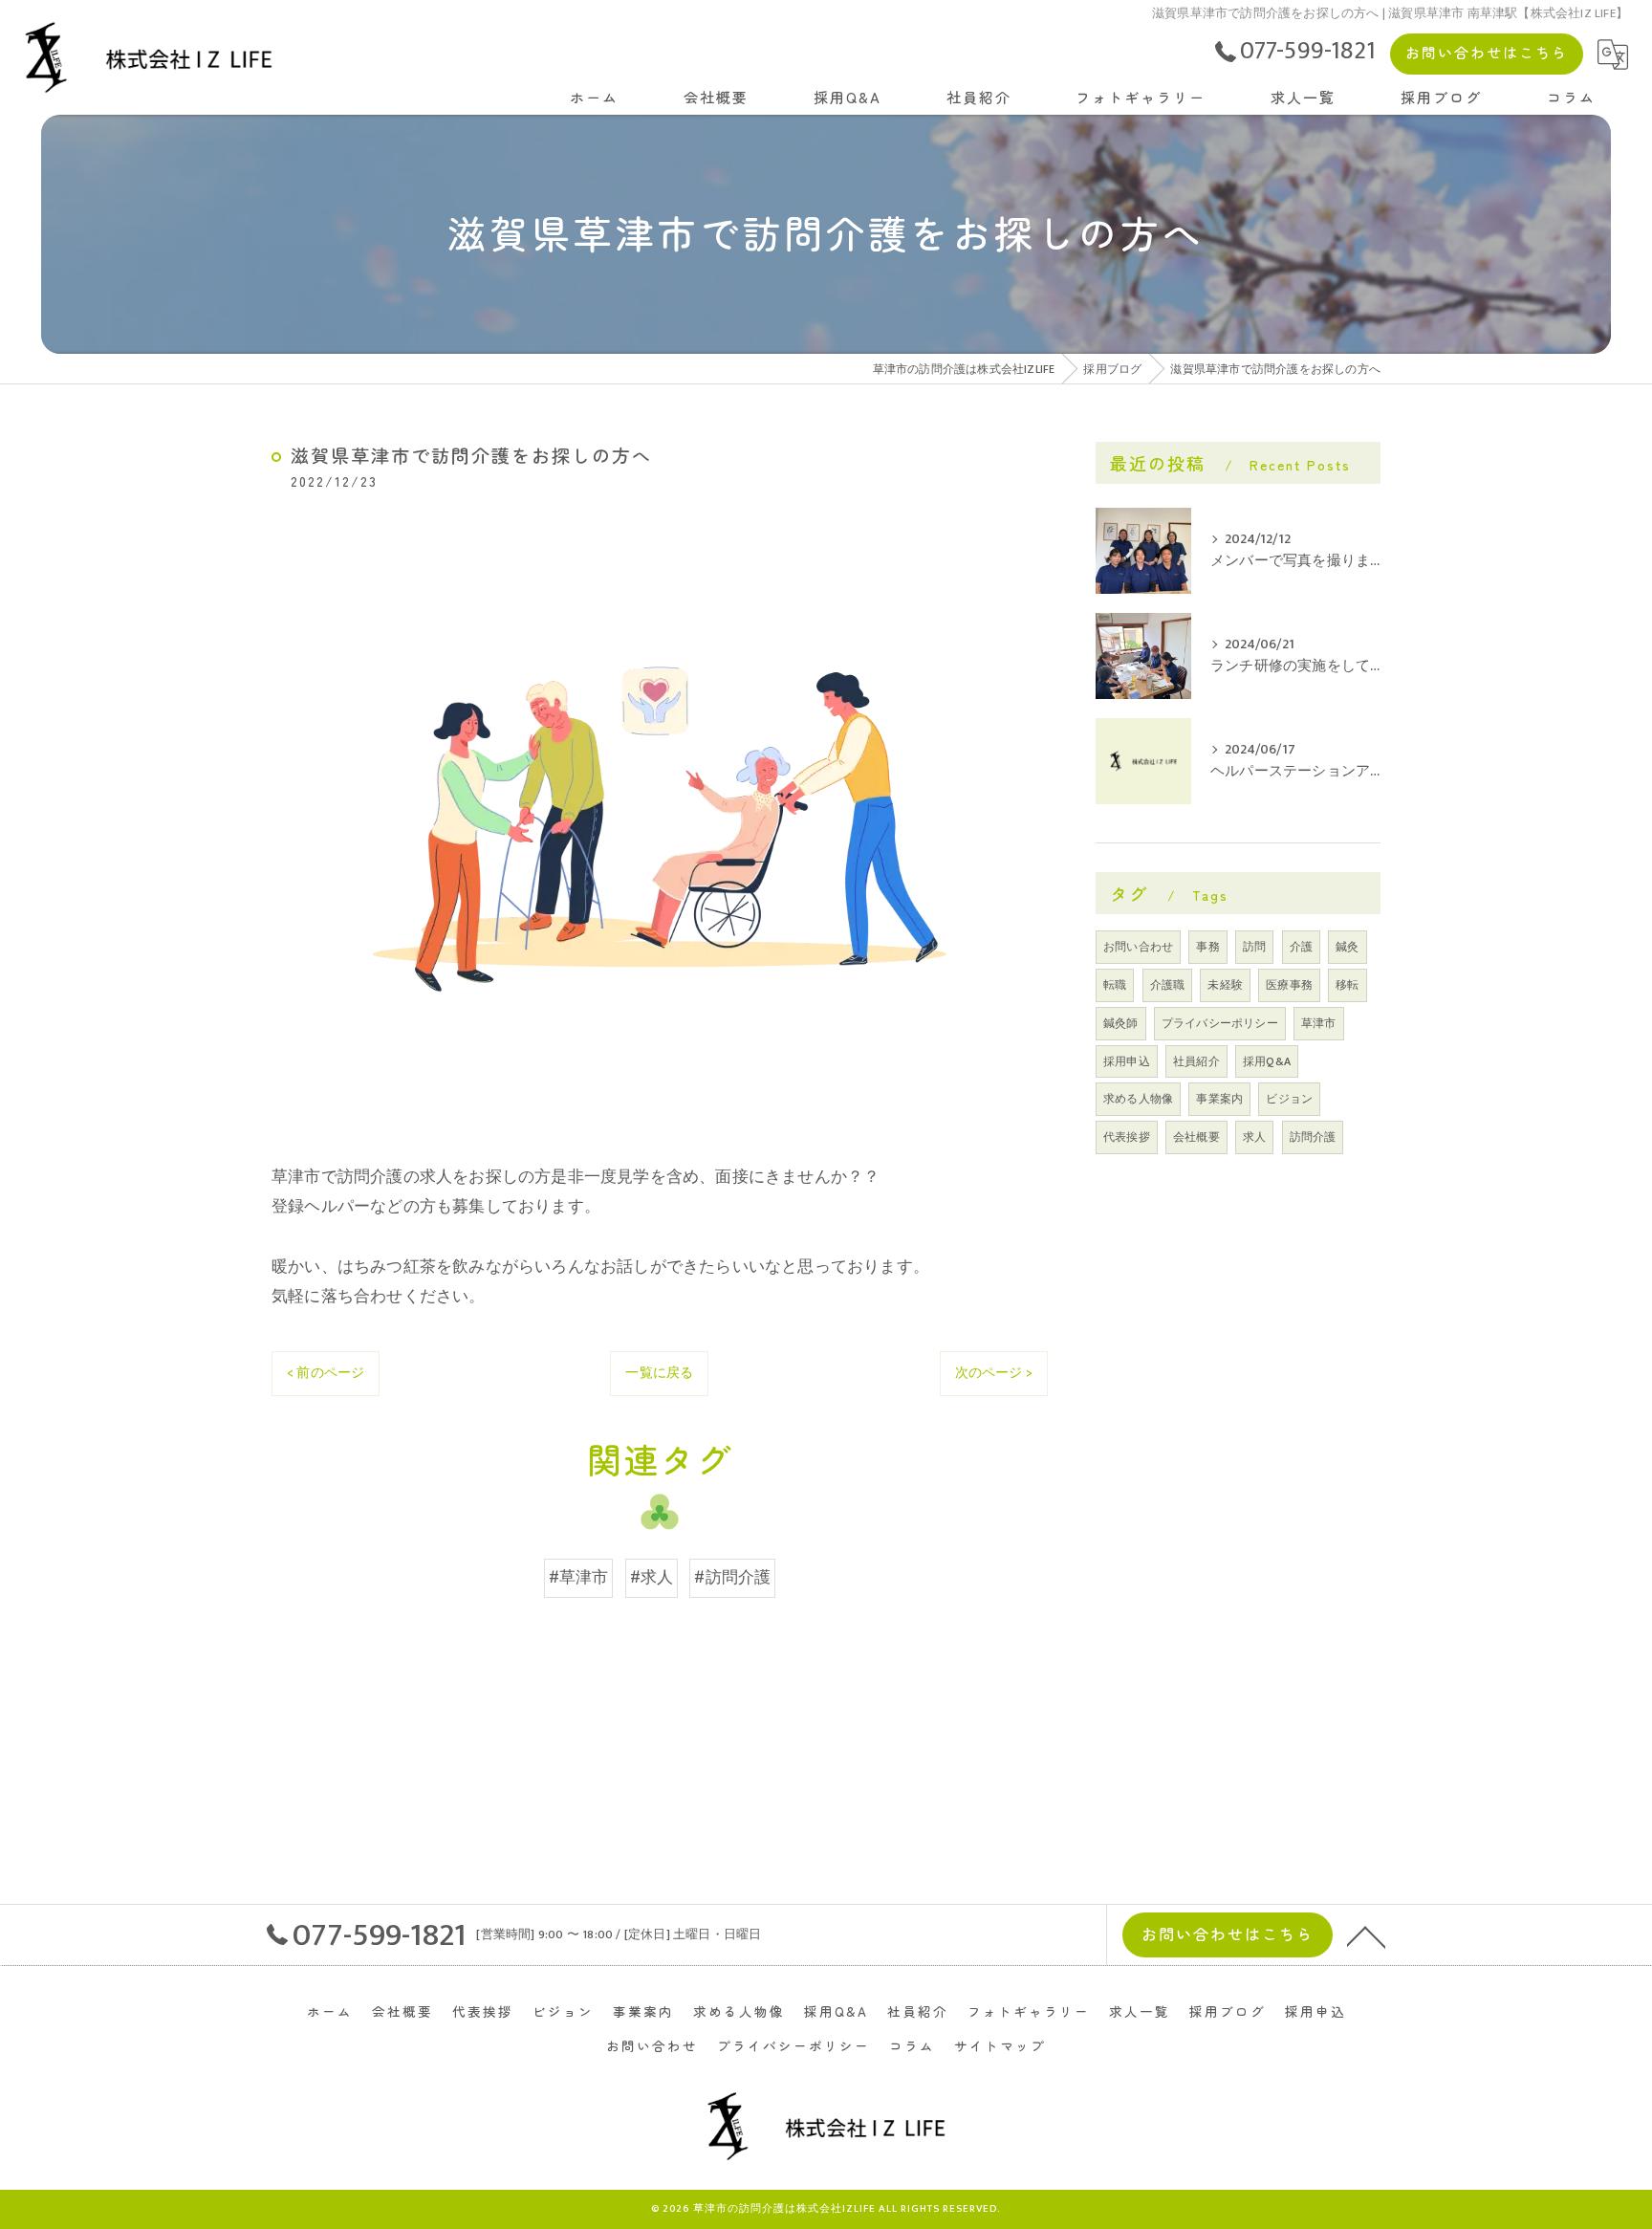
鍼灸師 (1121, 1023)
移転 (1347, 985)
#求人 (652, 1578)
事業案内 (1219, 1099)
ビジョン (1289, 1099)
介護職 (1168, 985)
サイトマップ (1000, 2045)
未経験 (1225, 985)
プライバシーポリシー (1220, 1023)
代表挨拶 (1127, 1137)
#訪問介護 (732, 1578)
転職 (1115, 985)
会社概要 (1196, 1137)
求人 (1254, 1137)
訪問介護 (1313, 1137)
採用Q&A (1267, 1061)
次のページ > (994, 1373)
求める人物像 (1138, 1099)
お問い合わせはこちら (1487, 52)
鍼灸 (1347, 947)
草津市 (1319, 1023)
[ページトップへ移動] (1366, 1935)
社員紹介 (1196, 1061)
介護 (1301, 947)
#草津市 (579, 1578)
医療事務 (1289, 985)
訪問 (1254, 947)
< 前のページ (326, 1373)
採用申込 (1127, 1061)
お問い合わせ (1138, 947)
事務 (1207, 947)
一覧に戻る (659, 1373)
